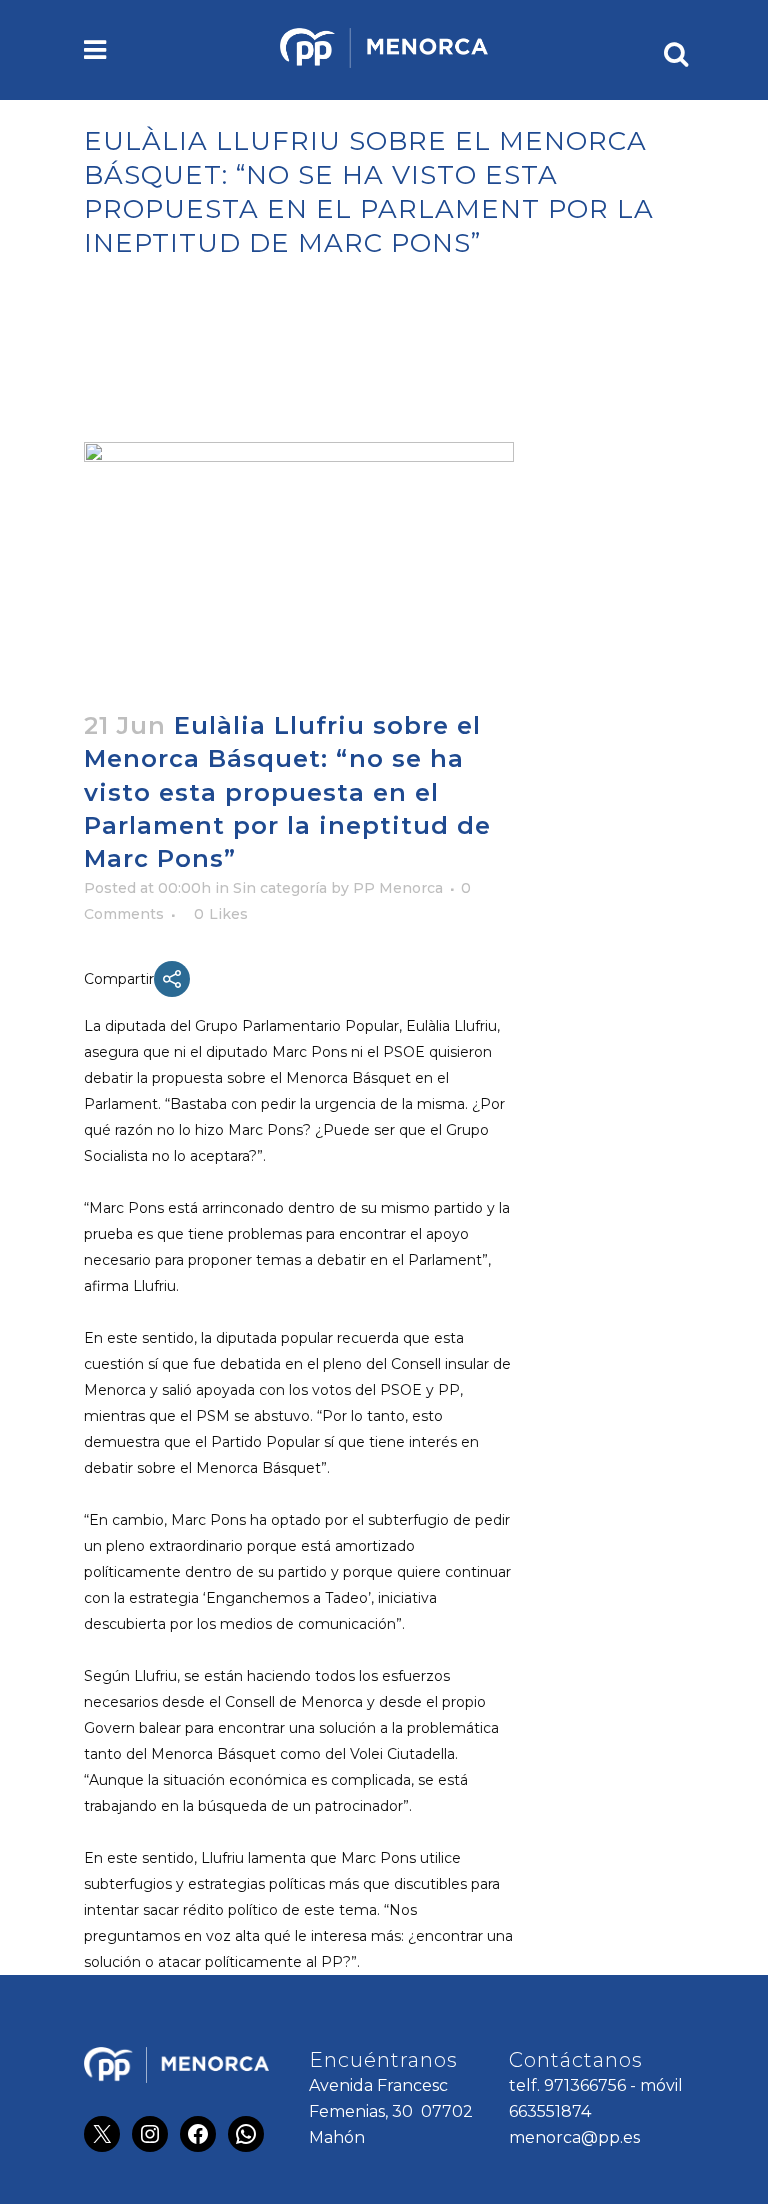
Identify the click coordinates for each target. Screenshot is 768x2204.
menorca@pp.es (574, 2137)
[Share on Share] (172, 979)
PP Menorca (398, 888)
